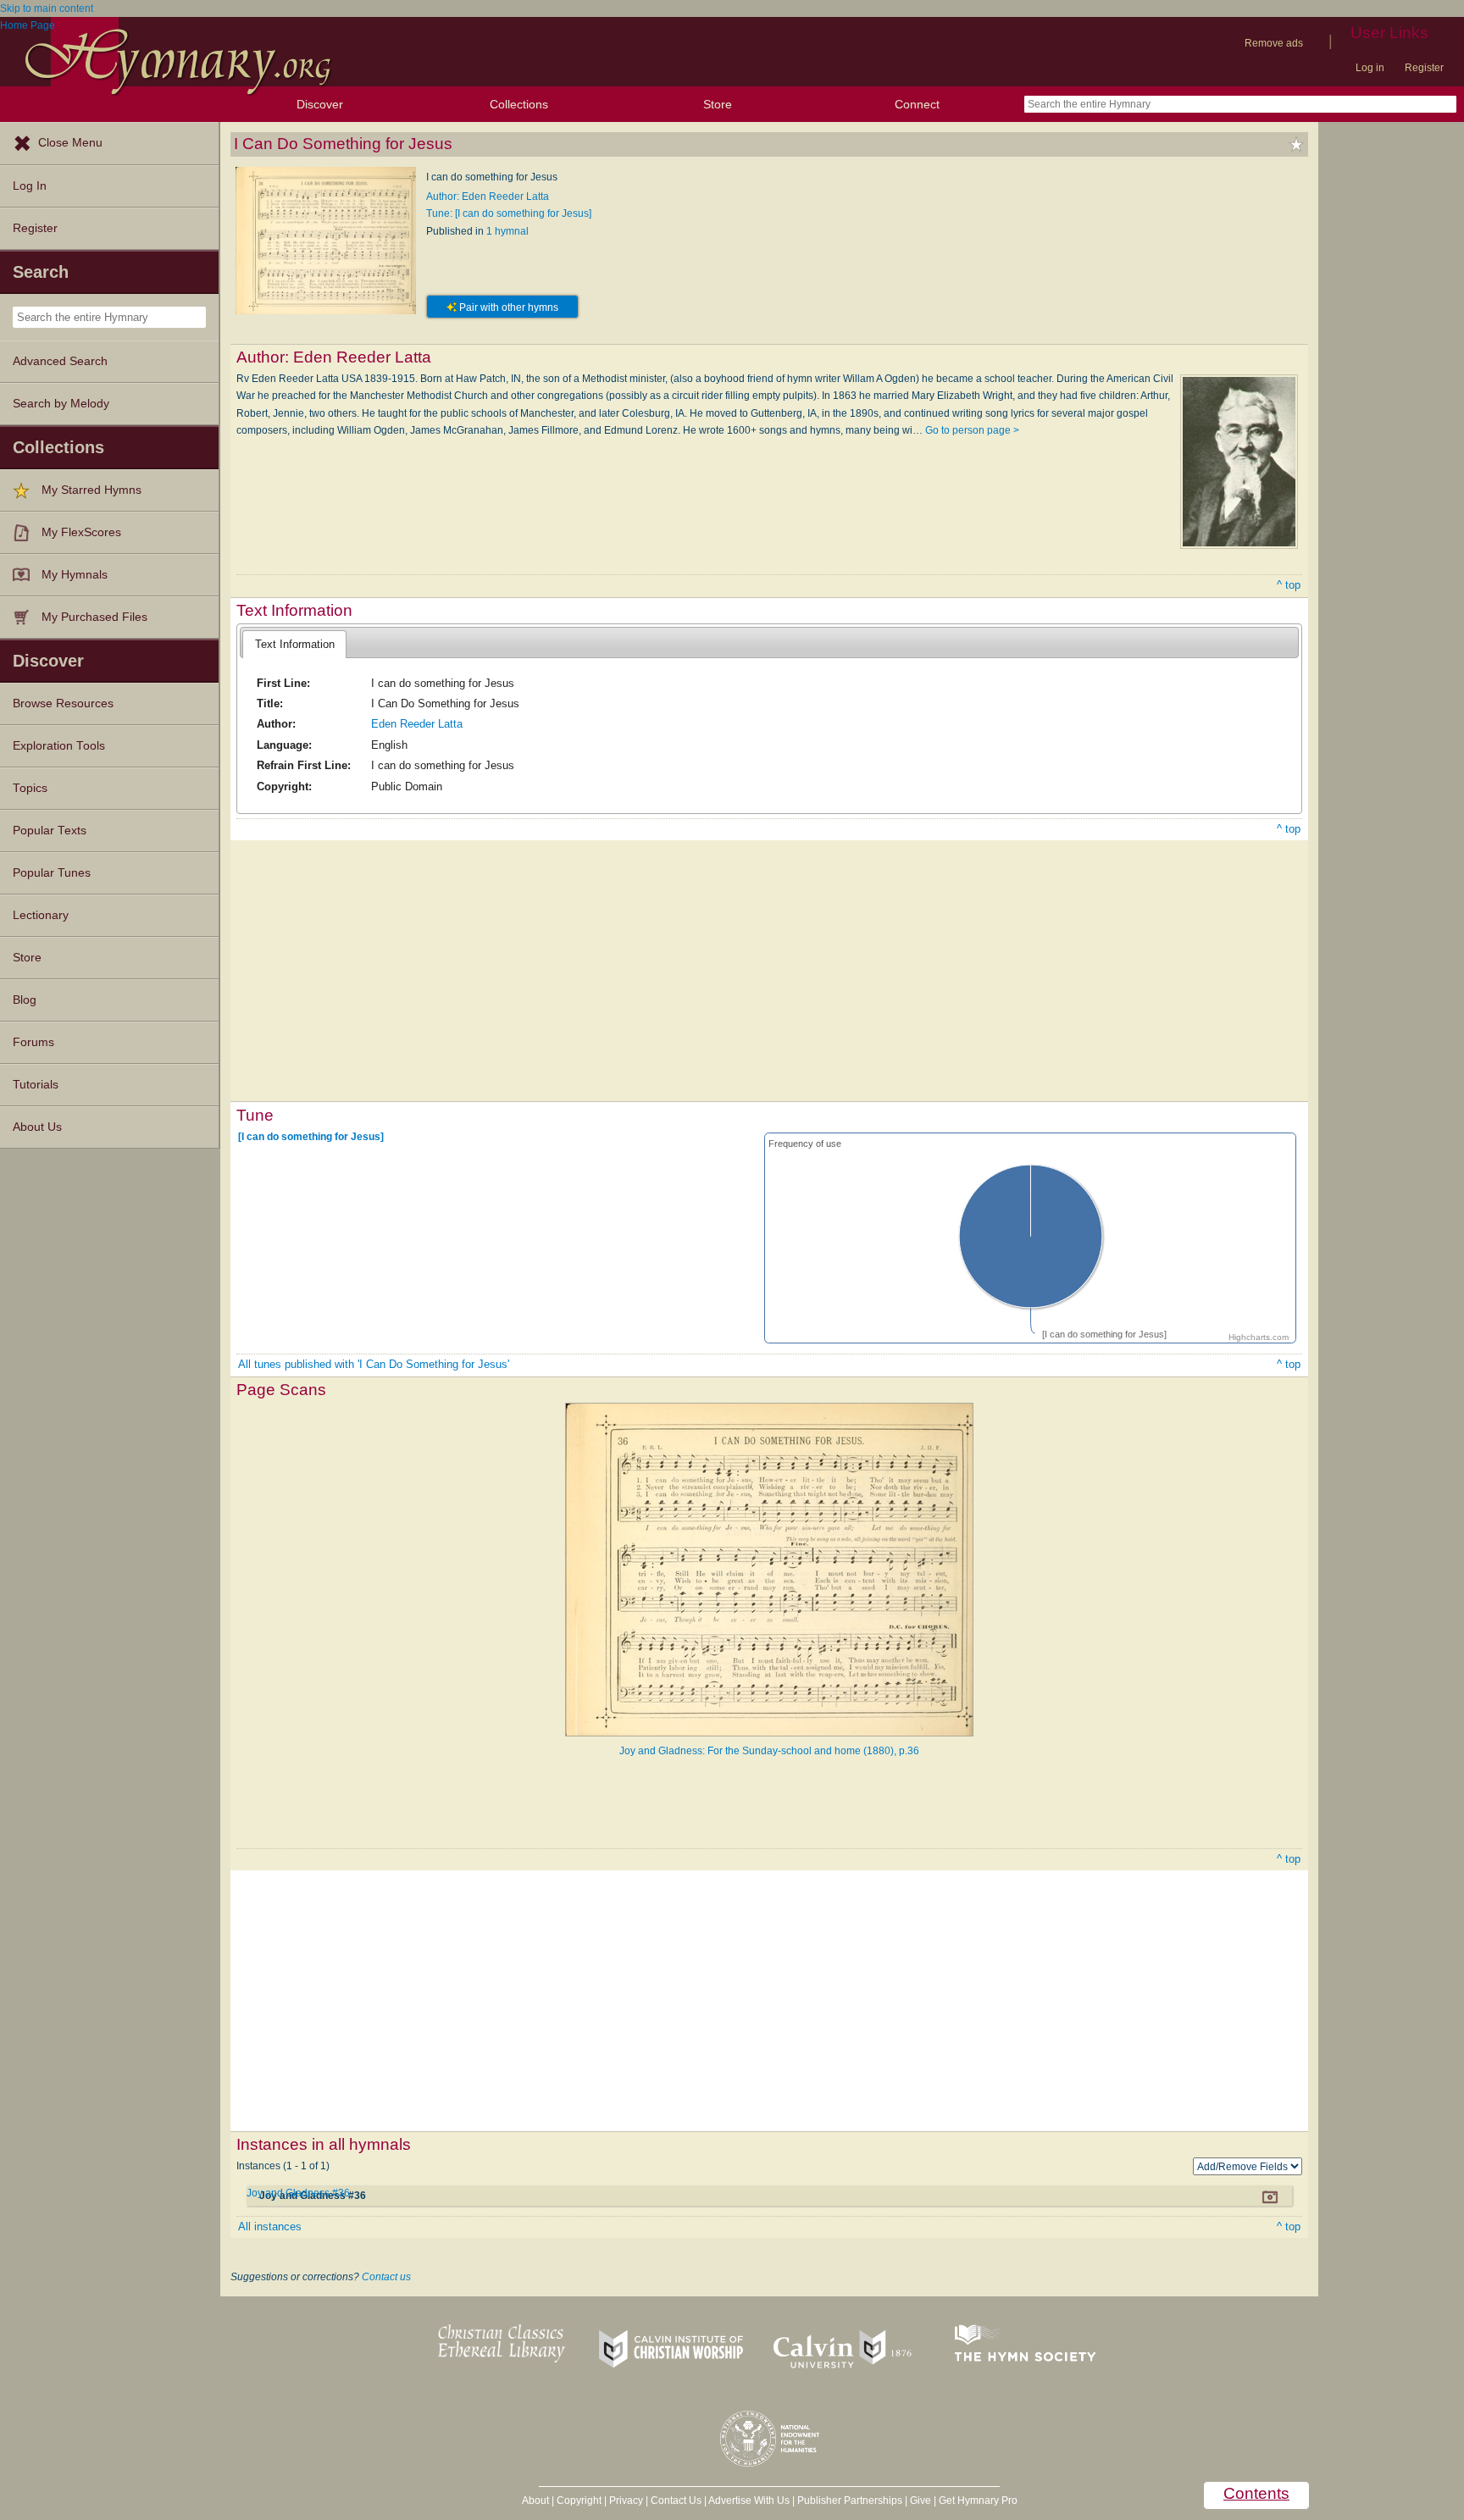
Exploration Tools (59, 746)
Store (718, 104)
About (535, 2501)
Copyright (579, 2501)
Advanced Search (60, 361)
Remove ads (1274, 43)
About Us (37, 1127)
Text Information (295, 644)
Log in (1370, 68)
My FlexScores (81, 532)
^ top (1289, 585)
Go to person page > (972, 430)
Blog (25, 1000)
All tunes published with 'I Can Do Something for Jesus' (374, 1364)
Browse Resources (63, 703)
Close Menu (70, 143)
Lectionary (41, 915)
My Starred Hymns (91, 490)
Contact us (386, 2277)
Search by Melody (61, 404)
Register (1424, 68)
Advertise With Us (749, 2501)
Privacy (626, 2501)
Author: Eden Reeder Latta (488, 197)
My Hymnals (75, 575)
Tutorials (36, 1085)
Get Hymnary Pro (978, 2501)
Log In (30, 186)
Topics (30, 788)
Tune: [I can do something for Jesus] (509, 213)
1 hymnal (507, 231)
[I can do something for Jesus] (311, 1136)
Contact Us (676, 2501)
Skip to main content (47, 8)
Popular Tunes (52, 873)
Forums (33, 1042)
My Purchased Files (94, 617)
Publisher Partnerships (850, 2501)
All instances (270, 2226)
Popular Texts (50, 831)
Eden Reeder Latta (417, 724)
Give (921, 2501)
